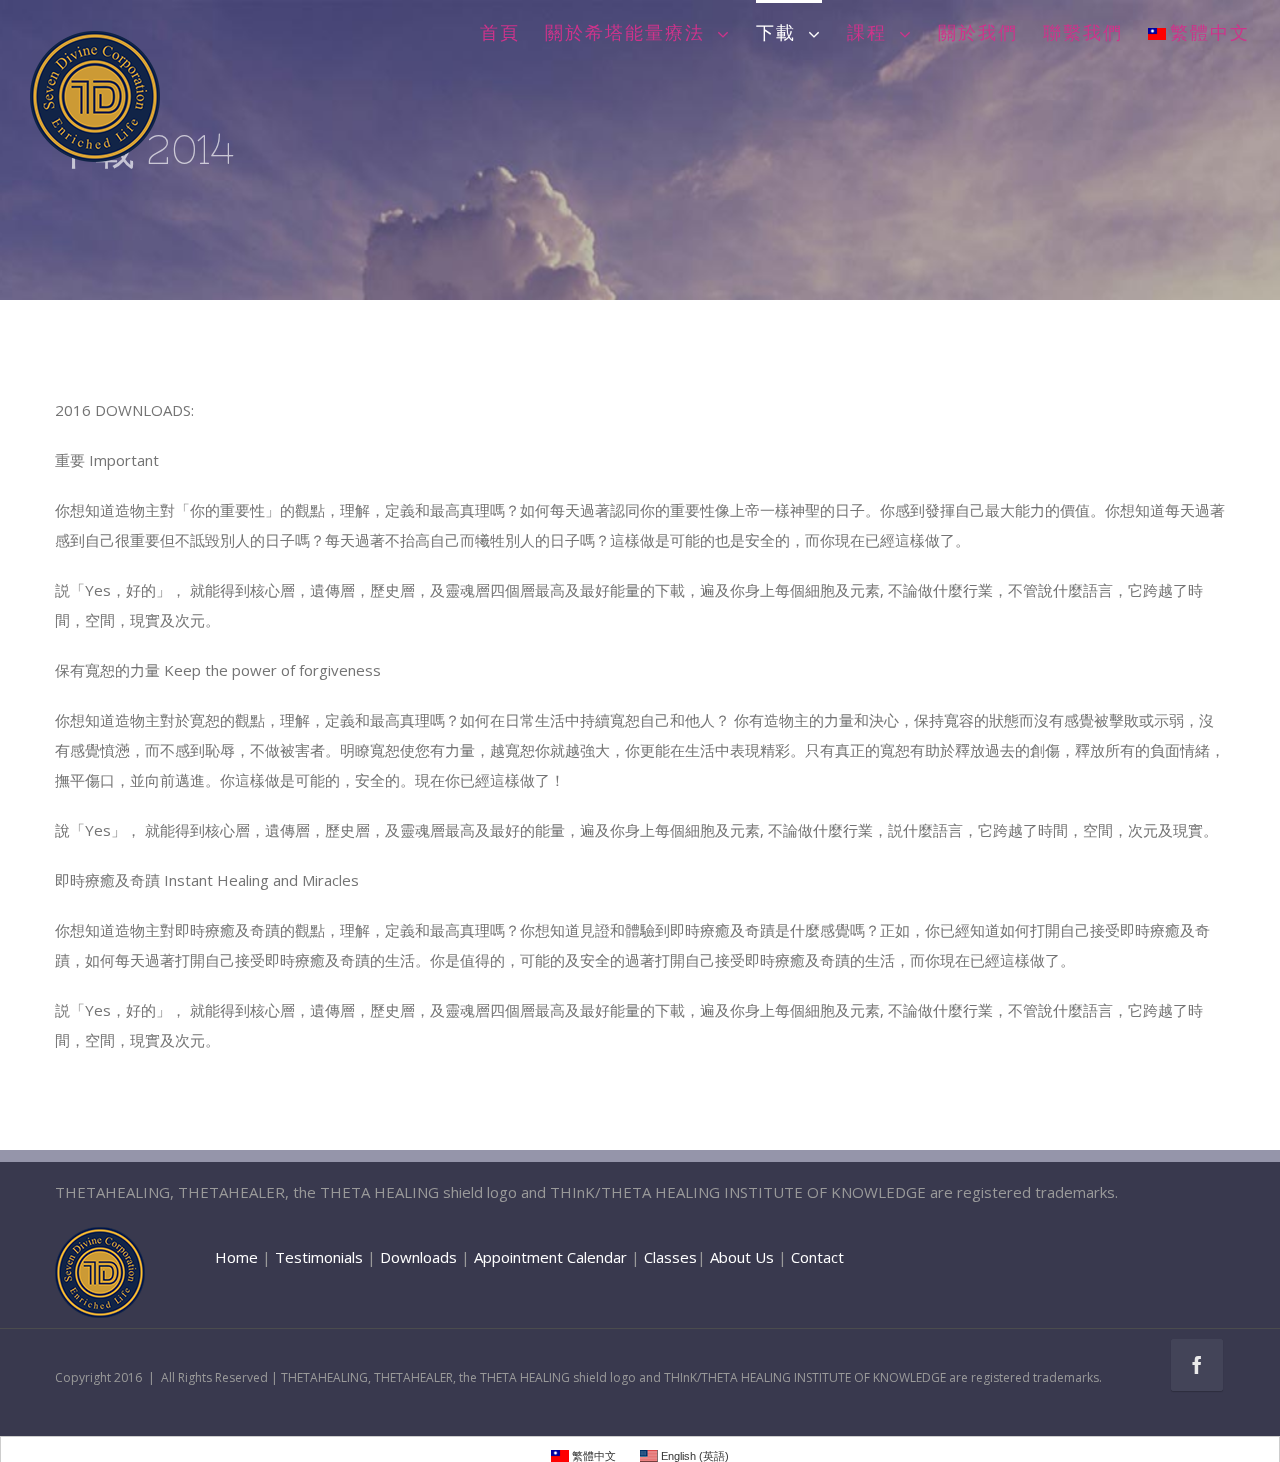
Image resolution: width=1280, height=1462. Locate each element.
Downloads (418, 1257)
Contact (817, 1257)
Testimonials (319, 1257)
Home (236, 1257)
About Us (742, 1257)
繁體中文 (1210, 33)
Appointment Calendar (550, 1257)
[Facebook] (1197, 1365)
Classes (670, 1257)
